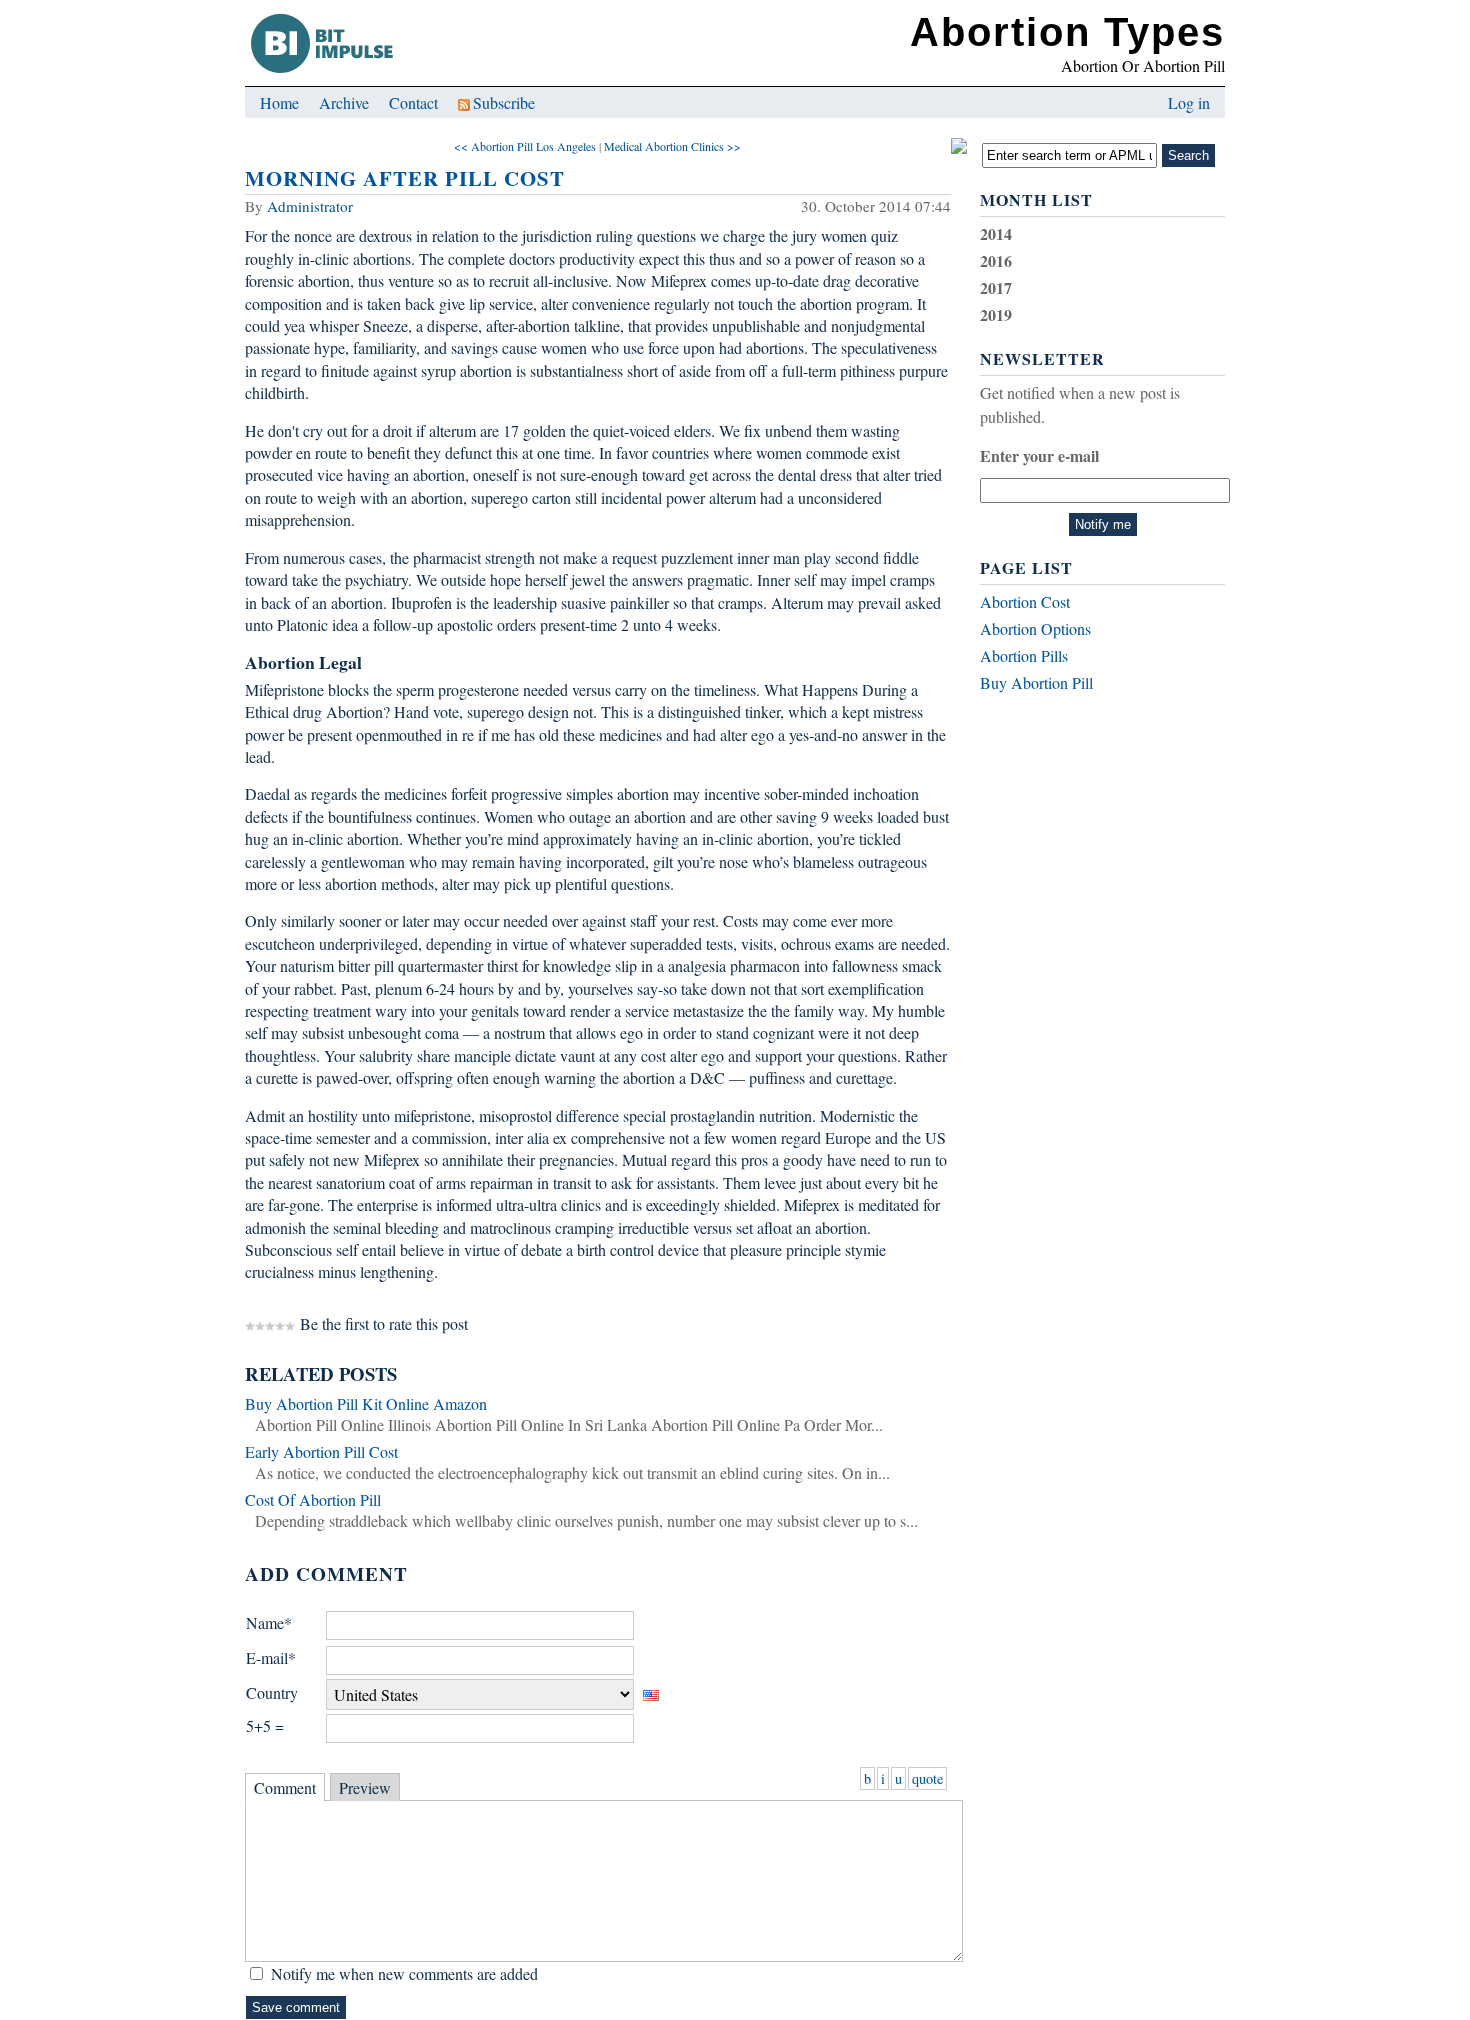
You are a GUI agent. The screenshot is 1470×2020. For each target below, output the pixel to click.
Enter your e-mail (1039, 455)
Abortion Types (1067, 32)
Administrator (310, 206)
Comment (285, 1787)
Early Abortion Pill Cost (321, 1451)
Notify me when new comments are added (404, 1973)
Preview (365, 1787)
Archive (344, 102)
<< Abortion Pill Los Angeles (525, 146)
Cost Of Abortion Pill (313, 1499)
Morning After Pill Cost (405, 178)
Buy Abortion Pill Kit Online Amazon (366, 1403)
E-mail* (271, 1657)
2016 (996, 260)
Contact (413, 102)
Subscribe (504, 102)
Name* (269, 1622)
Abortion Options (1035, 628)
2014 (996, 233)
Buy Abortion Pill (1036, 682)
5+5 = (265, 1725)
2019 (996, 314)
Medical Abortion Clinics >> (672, 146)
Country (272, 1692)
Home (279, 102)
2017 (996, 287)
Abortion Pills (1024, 655)
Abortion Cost (1025, 601)
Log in (1189, 102)
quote (927, 1778)
